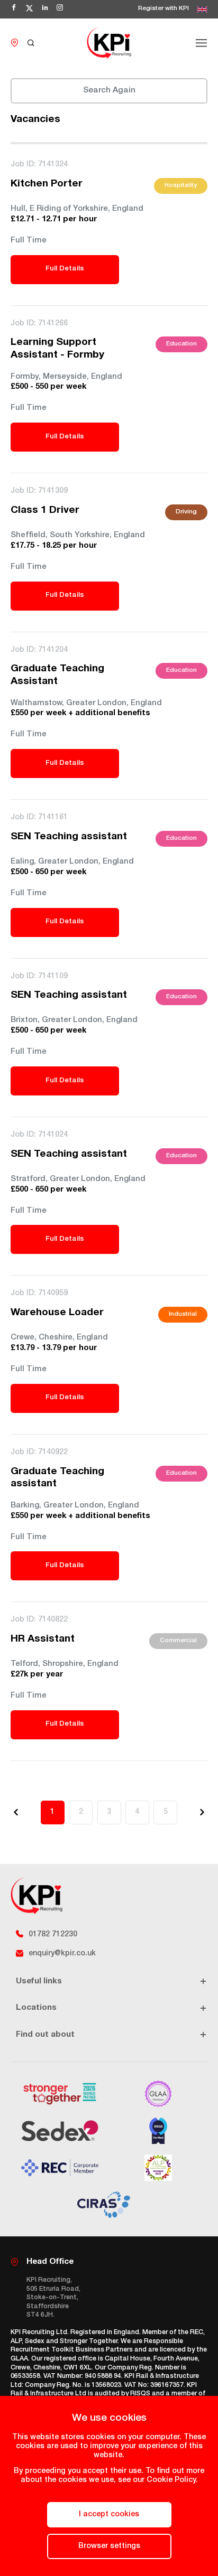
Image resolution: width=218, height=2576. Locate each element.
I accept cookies (109, 2515)
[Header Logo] (109, 43)
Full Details (65, 269)
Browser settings (109, 2546)
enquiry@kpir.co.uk (62, 1954)
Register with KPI (163, 9)
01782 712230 (53, 1935)
